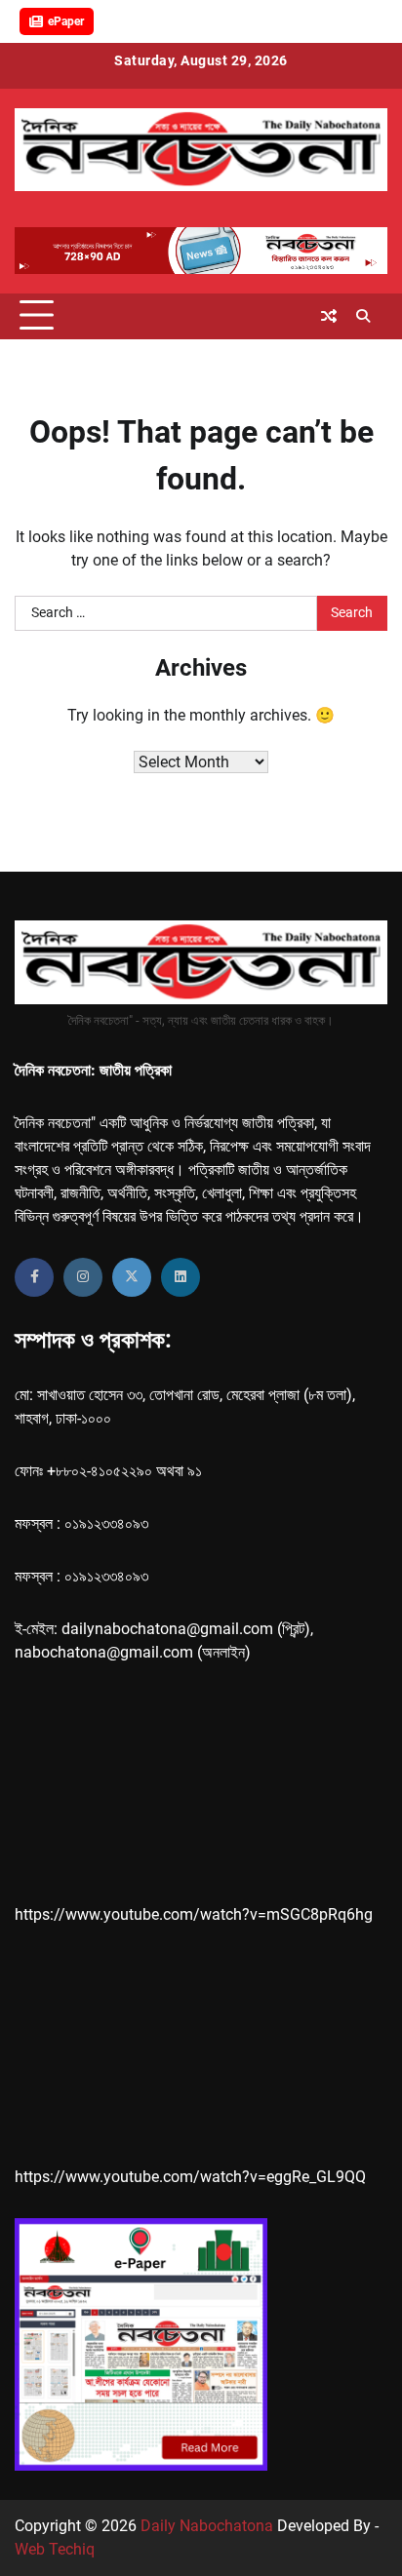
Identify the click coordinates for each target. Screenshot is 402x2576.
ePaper (66, 21)
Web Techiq (55, 2549)
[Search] (363, 316)
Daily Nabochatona (207, 2526)
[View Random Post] (329, 316)
